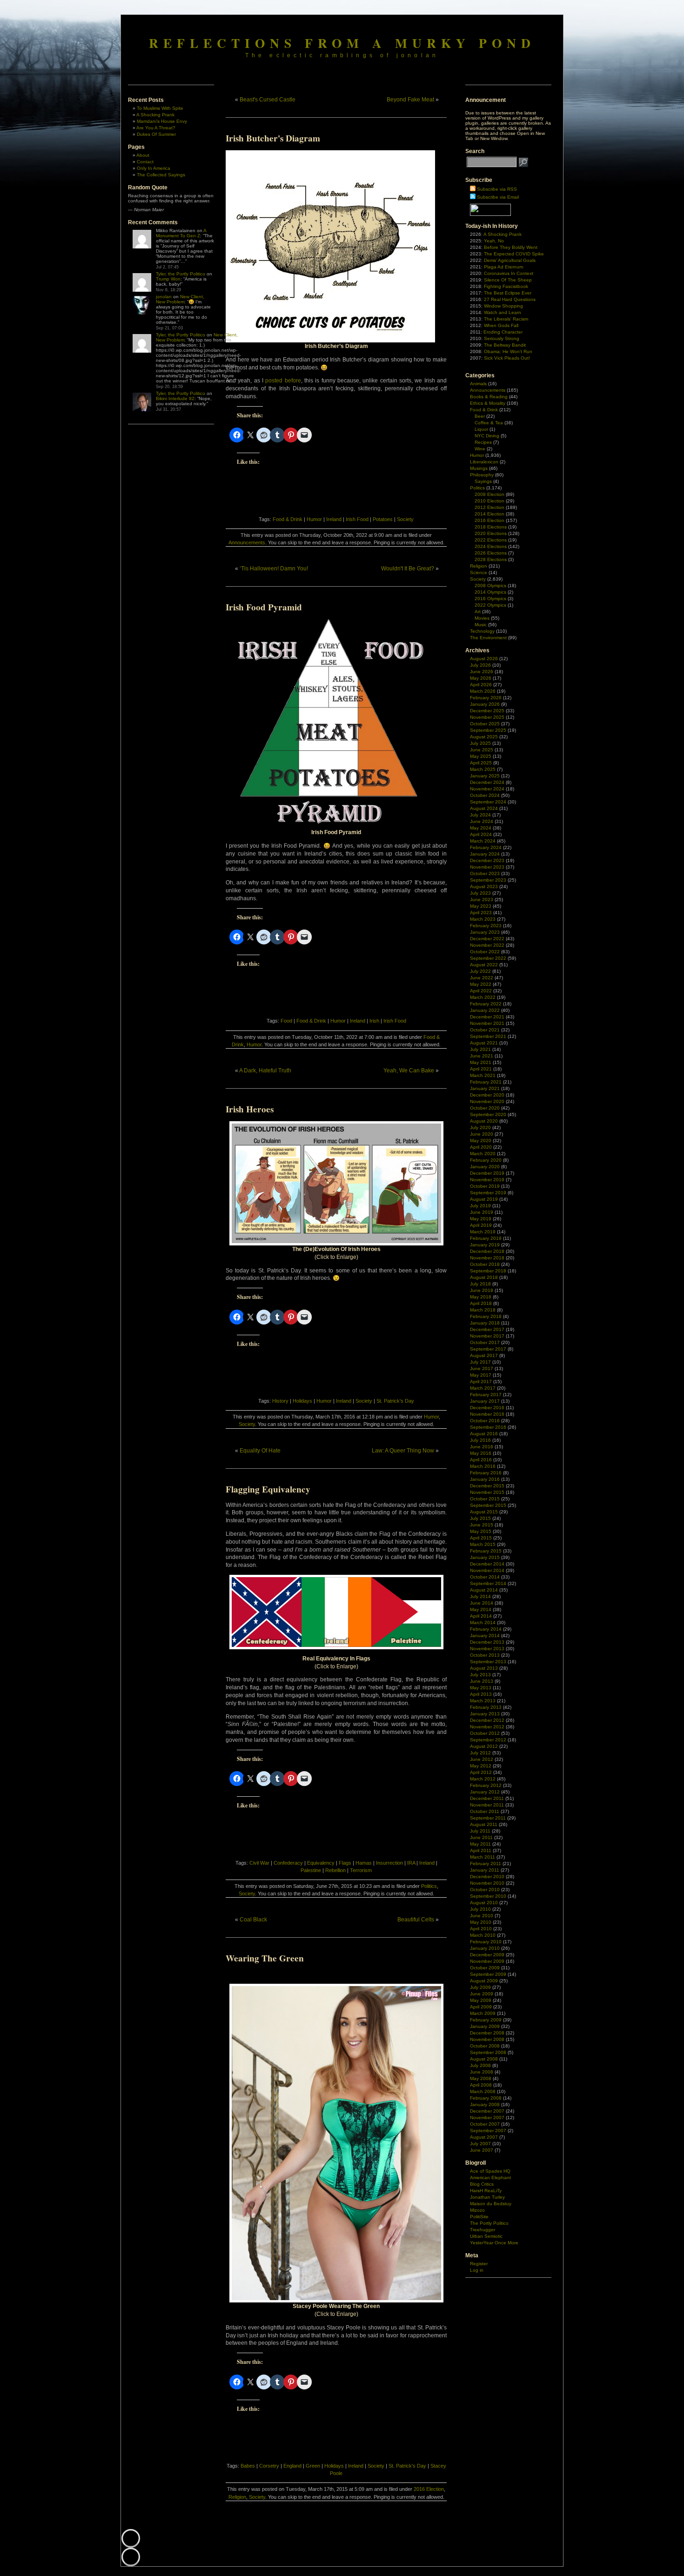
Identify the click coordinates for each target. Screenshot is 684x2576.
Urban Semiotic (486, 2236)
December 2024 (487, 782)
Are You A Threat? (156, 128)
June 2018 (482, 1290)
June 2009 (482, 1994)
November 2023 (487, 867)
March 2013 (483, 1701)
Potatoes (383, 519)
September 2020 (488, 1114)
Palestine (311, 1870)
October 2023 (485, 873)
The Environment (488, 638)
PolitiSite (479, 2217)
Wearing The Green (265, 1958)
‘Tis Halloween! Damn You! (274, 569)
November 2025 (487, 717)
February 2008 (486, 2098)
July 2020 (480, 1127)
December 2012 (487, 1720)
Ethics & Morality (488, 403)
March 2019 (483, 1232)
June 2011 (481, 1837)
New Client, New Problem (180, 299)
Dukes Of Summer (156, 134)
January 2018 (485, 1323)
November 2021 (487, 1023)
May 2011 (480, 1844)
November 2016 (487, 1414)
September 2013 (488, 1662)
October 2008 (485, 2046)
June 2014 (482, 1603)
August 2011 (484, 1824)
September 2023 (488, 880)
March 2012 (483, 1779)
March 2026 (483, 691)
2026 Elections (491, 553)
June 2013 (482, 1681)
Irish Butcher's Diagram (273, 138)
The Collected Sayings (161, 175)
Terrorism (361, 1870)
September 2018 (488, 1271)
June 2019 (482, 1212)
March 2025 (483, 769)
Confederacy (288, 1863)
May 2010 (481, 1922)
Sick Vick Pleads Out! (507, 358)
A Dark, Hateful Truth (265, 1071)
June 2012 (482, 1759)
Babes (248, 2466)
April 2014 (481, 1616)
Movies (482, 618)
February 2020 (486, 1160)
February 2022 (486, 1004)
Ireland (334, 519)
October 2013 (485, 1655)
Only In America (154, 168)
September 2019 (488, 1193)
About (143, 155)
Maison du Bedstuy (491, 2204)
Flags (345, 1863)
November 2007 (487, 2118)
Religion (237, 2497)
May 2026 (481, 678)
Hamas (364, 1863)
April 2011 (481, 1850)
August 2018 (484, 1277)
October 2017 (485, 1342)
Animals (478, 384)
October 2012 (485, 1733)
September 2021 (488, 1036)
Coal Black (253, 1920)
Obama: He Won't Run (508, 351)
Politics (429, 1886)
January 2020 (485, 1167)
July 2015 (480, 1518)
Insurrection (389, 1863)
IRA (411, 1863)
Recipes (483, 442)
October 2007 (485, 2124)
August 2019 (484, 1199)
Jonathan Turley (487, 2197)
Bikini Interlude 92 (175, 398)
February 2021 (486, 1082)
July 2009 (480, 1987)
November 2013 (487, 1649)
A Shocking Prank (155, 115)
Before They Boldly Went (511, 247)
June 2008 (482, 2072)
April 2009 (481, 2007)
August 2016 (484, 1434)
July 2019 (480, 1206)
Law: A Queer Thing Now (403, 1451)
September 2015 (488, 1505)
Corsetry (269, 2466)
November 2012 (487, 1727)
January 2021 (485, 1088)
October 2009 (485, 1968)
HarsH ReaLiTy (486, 2191)
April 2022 (481, 991)
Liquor (481, 429)
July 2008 (480, 2065)
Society (405, 519)
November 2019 (487, 1180)
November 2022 (487, 945)
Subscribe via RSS (497, 189)
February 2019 (486, 1238)
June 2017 (482, 1368)
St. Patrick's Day (395, 1401)
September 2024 (488, 802)
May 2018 (481, 1297)
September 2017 (488, 1349)
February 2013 (486, 1707)
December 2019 (487, 1173)
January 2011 (485, 1870)
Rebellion (335, 1870)
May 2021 (481, 1062)
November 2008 (487, 2039)
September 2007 (488, 2131)
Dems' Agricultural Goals (510, 260)
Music (481, 625)
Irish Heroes (250, 1109)
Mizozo (477, 2210)
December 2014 (487, 1564)
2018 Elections (491, 527)
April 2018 (481, 1303)
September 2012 (488, 1740)
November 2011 (487, 1805)
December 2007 (487, 2111)
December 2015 (487, 1486)
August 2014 (484, 1590)
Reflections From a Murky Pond (342, 43)
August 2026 (484, 659)
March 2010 (483, 1935)
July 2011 (480, 1831)
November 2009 (487, 1961)
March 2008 (483, 2091)
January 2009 (485, 2026)
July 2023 (480, 893)
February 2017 (486, 1395)
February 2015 (486, 1551)
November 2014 (487, 1570)
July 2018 (480, 1284)
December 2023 (487, 860)
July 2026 (480, 665)
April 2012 (481, 1772)
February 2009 (486, 2020)
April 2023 (481, 913)
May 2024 (481, 828)
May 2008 (481, 2078)
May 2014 (481, 1609)
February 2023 (486, 926)
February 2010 (486, 1942)
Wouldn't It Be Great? (408, 569)
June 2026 (482, 672)
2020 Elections (491, 533)
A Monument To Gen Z (181, 233)
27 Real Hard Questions (510, 299)
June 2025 (482, 750)
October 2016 (485, 1421)
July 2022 (480, 971)
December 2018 (487, 1251)
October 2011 (485, 1811)
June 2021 (482, 1056)
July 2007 (480, 2144)
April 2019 (481, 1225)
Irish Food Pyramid (264, 607)
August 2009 (484, 1981)
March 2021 (483, 1075)
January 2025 (485, 776)
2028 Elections (491, 559)
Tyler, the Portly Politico (181, 274)
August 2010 (484, 1903)
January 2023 (485, 932)
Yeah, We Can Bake (409, 1071)
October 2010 (485, 1890)
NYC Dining (487, 436)
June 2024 (482, 821)
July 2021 (480, 1049)
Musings (479, 468)
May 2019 (481, 1219)
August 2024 (484, 808)
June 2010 (482, 1916)
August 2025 (484, 737)
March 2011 (483, 1857)
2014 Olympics (490, 592)
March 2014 (483, 1623)
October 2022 (485, 952)
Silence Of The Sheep (508, 280)
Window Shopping (503, 306)
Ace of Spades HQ (490, 2171)
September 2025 (488, 730)
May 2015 (481, 1531)
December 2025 (487, 711)
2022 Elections (491, 540)
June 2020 (482, 1134)
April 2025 (481, 763)
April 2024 (481, 834)
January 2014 (485, 1636)
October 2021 (485, 1030)
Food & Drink (288, 519)
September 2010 (488, 1896)
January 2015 (485, 1557)
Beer (480, 416)
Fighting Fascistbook (506, 286)
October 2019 (485, 1186)
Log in (477, 2270)
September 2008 (488, 2052)
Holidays (302, 1401)
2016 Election (429, 2489)
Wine (480, 449)
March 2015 (483, 1544)
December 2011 (487, 1798)
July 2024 (480, 815)
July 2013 (480, 1675)
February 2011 (486, 1863)
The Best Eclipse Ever (508, 293)
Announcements (247, 542)
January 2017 (485, 1401)
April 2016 (481, 1460)
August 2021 (484, 1043)
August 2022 (484, 965)
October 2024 (485, 795)
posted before (283, 381)
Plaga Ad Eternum (503, 267)
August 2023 (484, 887)
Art (478, 612)
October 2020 (485, 1108)
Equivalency (321, 1863)
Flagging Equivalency (268, 1489)
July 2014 (480, 1596)
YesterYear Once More (494, 2243)
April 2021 (481, 1069)
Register (479, 2264)
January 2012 (485, 1792)
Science (479, 572)
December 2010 (487, 1877)
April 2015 (481, 1538)
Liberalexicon (484, 462)
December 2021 (487, 1017)
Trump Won (168, 279)
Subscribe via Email (498, 197)
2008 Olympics (490, 585)
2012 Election (490, 507)
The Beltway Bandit (505, 345)
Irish (374, 1021)
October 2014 (485, 1577)
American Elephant (490, 2178)
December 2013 (487, 1642)
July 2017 (480, 1362)
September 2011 (488, 1818)
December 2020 (487, 1095)
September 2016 (488, 1427)
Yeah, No (494, 241)
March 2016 (483, 1466)
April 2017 (481, 1382)
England (292, 2466)
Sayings (483, 481)
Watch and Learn (503, 312)
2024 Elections (491, 546)
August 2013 (484, 1668)
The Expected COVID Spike (514, 254)
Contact (145, 162)
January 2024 (485, 854)
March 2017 (483, 1388)
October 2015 (485, 1499)
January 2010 (485, 1948)
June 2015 (482, 1525)
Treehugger (483, 2230)
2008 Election (490, 494)
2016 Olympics (490, 599)
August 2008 (484, 2059)
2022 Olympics (490, 605)
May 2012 (481, 1766)
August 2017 (484, 1355)
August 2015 (484, 1512)
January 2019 (485, 1245)
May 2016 (481, 1453)
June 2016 (482, 1447)
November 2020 (487, 1101)
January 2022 (485, 1010)
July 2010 (480, 1909)
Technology (482, 631)
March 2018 (483, 1310)
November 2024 (487, 789)
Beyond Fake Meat (410, 100)
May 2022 (481, 984)
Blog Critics (482, 2184)
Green (313, 2466)
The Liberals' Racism (506, 319)
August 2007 (484, 2137)
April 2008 (481, 2085)
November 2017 (487, 1336)
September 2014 (488, 1583)
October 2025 (485, 724)
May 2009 (481, 2000)
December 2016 (487, 1408)
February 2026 (486, 698)
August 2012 (484, 1746)
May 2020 (481, 1141)
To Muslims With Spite (160, 108)
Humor (314, 519)
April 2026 (481, 685)
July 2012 (480, 1753)
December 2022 (487, 939)
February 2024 (486, 847)
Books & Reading (489, 397)
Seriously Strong (502, 338)
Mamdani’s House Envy (162, 121)
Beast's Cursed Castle (268, 100)
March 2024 (483, 841)
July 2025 (480, 743)
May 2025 (481, 756)
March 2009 (483, 2013)
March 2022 (483, 997)
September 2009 (488, 1974)
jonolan (164, 297)
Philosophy (482, 475)
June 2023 (482, 900)
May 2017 (481, 1375)
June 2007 (482, 2150)
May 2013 (481, 1688)
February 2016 (486, 1473)
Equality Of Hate (260, 1451)
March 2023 (483, 919)
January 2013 (485, 1714)
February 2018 (486, 1316)
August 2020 (484, 1121)
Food (286, 1021)
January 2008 (485, 2104)
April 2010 (481, 1929)
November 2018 (487, 1258)
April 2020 (481, 1147)
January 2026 (485, 704)
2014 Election (490, 514)
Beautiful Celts (416, 1920)
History (280, 1401)
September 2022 (488, 958)
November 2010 (487, 1883)
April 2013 (481, 1694)
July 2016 (480, 1440)
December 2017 (487, 1329)
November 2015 (487, 1492)
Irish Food (357, 519)
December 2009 (487, 1955)
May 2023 (481, 906)
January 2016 (485, 1479)
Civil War (259, 1863)
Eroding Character (503, 332)
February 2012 (486, 1785)
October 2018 (485, 1264)
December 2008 (487, 2033)
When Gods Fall (501, 325)
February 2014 (486, 1629)
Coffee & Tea (489, 423)
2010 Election (490, 501)
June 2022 (482, 978)
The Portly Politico (489, 2223)
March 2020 (483, 1154)
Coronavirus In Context (509, 273)
